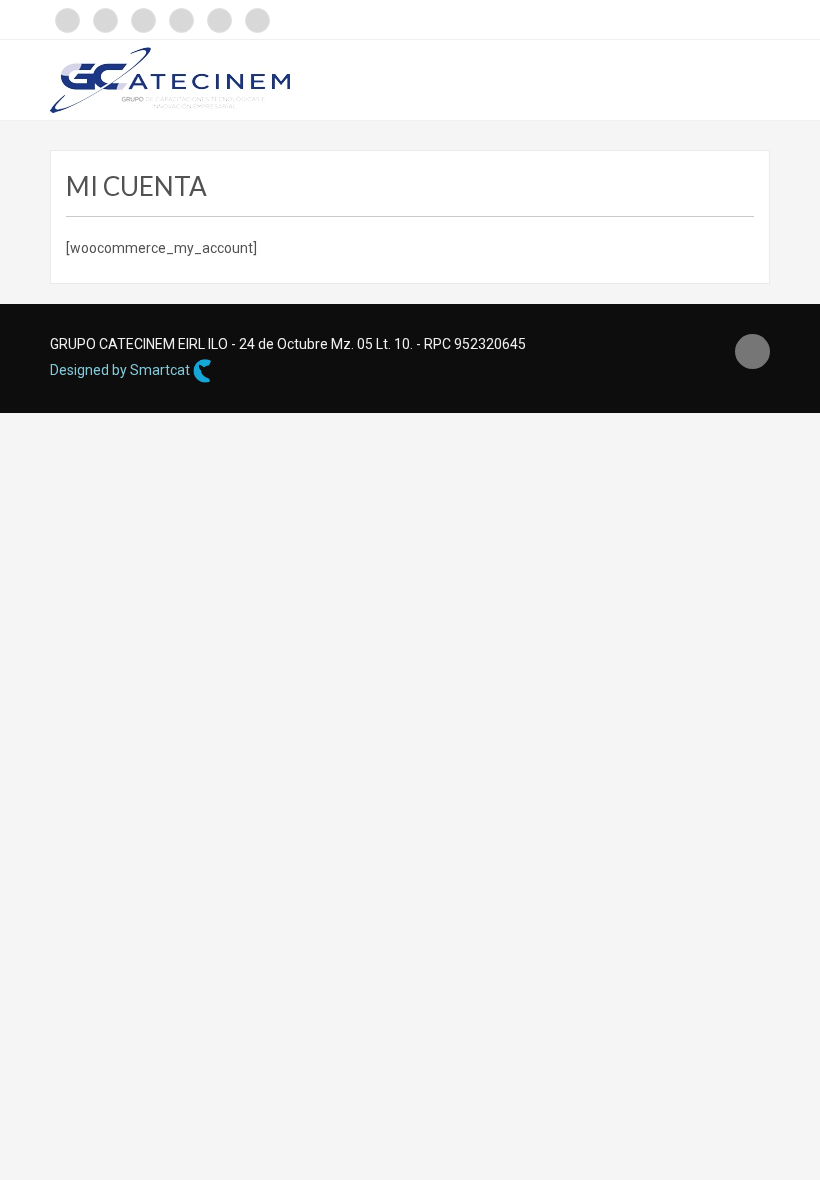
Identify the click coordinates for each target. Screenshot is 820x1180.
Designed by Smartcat (121, 370)
